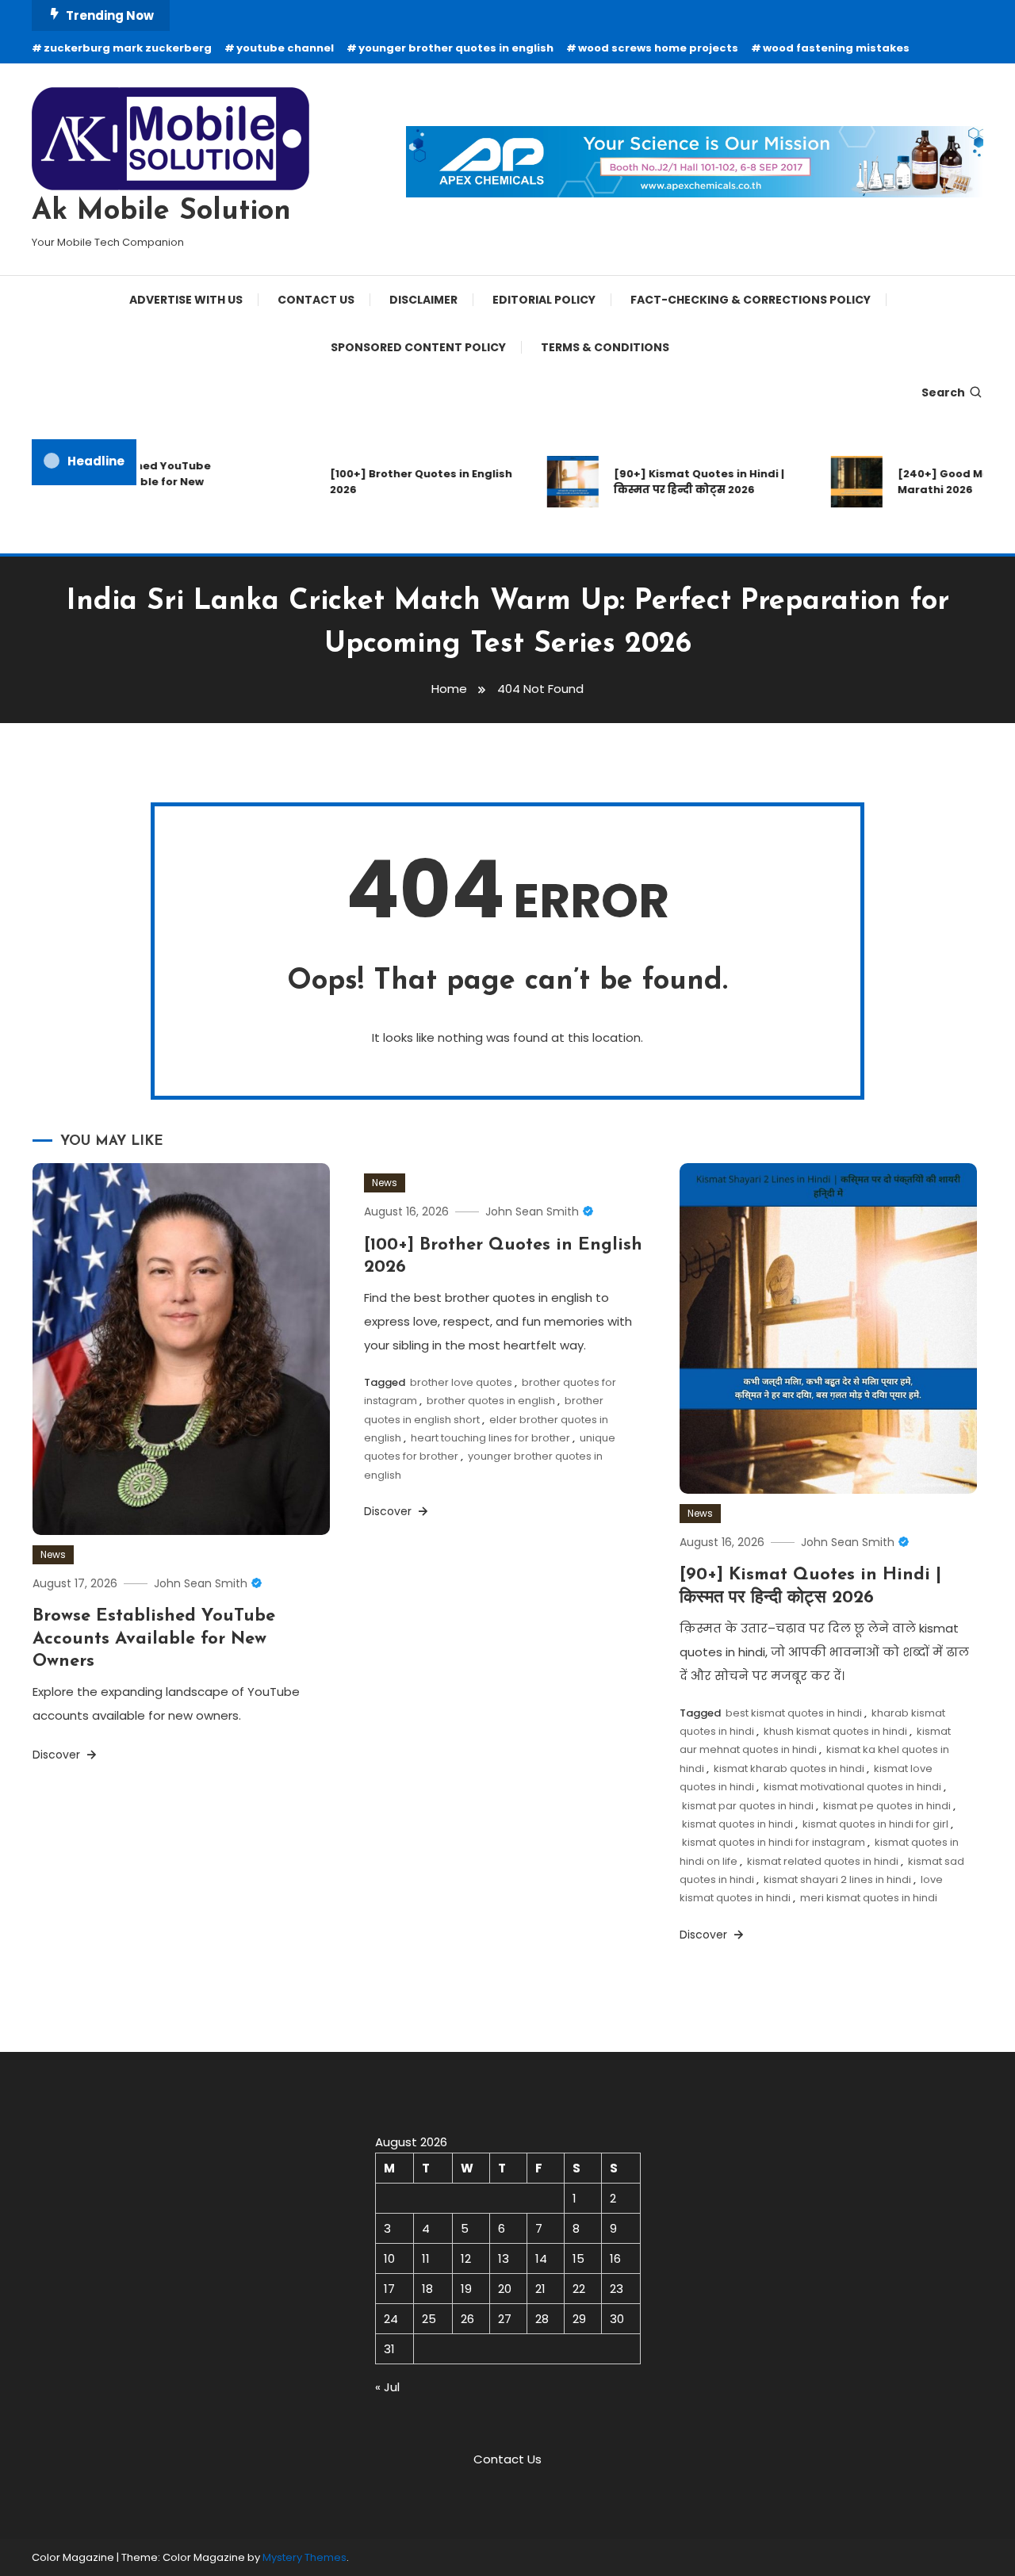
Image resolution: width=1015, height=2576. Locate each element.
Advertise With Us (186, 300)
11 (426, 2258)
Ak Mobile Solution (161, 212)
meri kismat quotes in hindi (869, 1898)
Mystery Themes (304, 2557)
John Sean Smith (201, 1583)
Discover (58, 1755)
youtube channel (285, 48)
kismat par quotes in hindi (748, 1806)
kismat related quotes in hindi (823, 1861)
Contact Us (316, 300)
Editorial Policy (544, 300)
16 (615, 2258)
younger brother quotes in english (456, 48)
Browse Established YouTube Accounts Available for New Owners (154, 1639)
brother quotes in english (491, 1401)
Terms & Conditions (605, 347)
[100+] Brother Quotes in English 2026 (401, 482)
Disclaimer (423, 300)
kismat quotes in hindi (737, 1824)
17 (389, 2289)
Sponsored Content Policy (418, 347)
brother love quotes (461, 1382)
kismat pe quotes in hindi (887, 1806)
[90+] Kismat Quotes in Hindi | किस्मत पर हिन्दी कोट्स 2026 (679, 482)
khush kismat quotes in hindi (835, 1731)
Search (943, 392)
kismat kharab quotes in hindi (789, 1768)
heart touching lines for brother (490, 1438)
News (53, 1554)
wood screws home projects (658, 48)
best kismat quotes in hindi (794, 1713)
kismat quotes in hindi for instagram (774, 1842)
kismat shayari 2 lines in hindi (837, 1879)
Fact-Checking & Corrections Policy (751, 300)
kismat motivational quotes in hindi (852, 1787)
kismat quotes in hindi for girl (875, 1824)
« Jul (387, 2387)
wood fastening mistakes (836, 48)
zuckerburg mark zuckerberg (128, 48)
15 (578, 2258)
